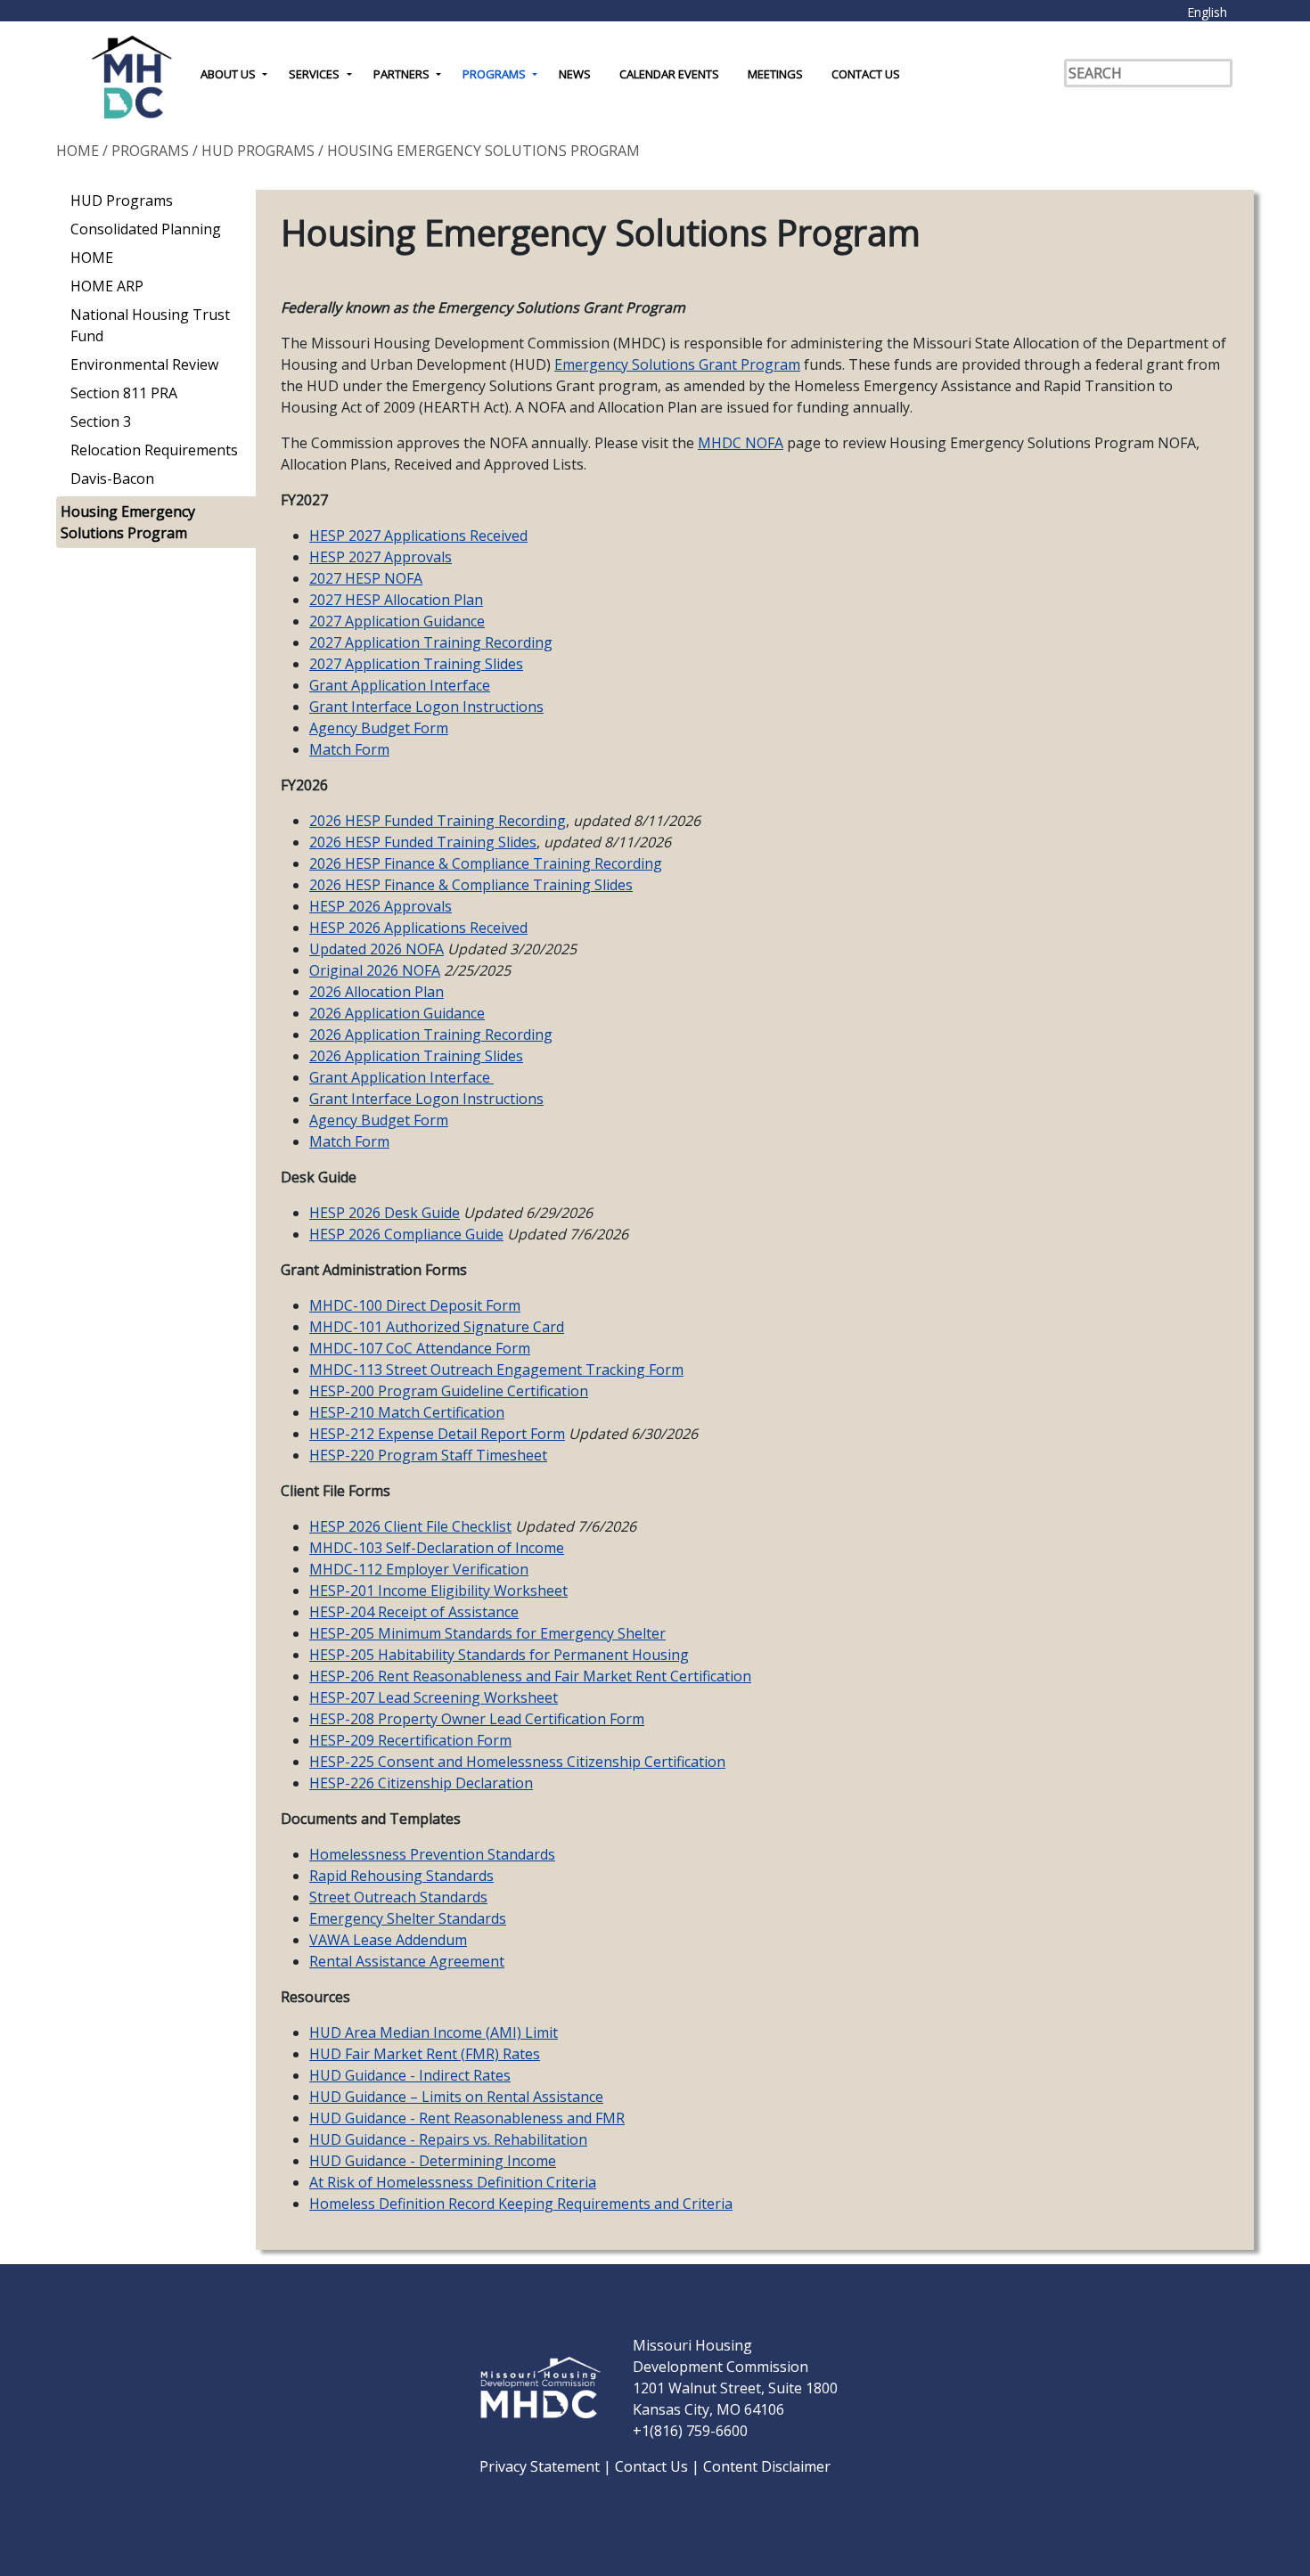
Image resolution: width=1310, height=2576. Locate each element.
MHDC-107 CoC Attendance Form (420, 1348)
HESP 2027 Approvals (381, 557)
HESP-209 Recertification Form (410, 1740)
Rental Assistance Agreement (407, 1961)
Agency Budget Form (379, 728)
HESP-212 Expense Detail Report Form (437, 1434)
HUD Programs (258, 151)
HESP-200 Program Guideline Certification (449, 1391)
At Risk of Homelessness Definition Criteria (453, 2182)
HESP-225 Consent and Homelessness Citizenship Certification (517, 1762)
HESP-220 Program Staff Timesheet (428, 1455)
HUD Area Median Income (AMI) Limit (434, 2032)
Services (314, 74)
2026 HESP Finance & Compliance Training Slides (471, 885)
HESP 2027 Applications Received (418, 536)
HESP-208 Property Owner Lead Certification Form (477, 1719)
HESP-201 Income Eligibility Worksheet (438, 1591)
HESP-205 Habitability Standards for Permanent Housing (499, 1655)
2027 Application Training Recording (431, 642)
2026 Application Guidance (397, 1013)
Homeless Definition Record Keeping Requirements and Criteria (521, 2204)
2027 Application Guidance (397, 621)
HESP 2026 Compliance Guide (406, 1234)
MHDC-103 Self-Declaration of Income (437, 1548)
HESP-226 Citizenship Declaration (421, 1783)
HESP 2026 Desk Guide (385, 1213)
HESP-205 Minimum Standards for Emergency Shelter (487, 1633)
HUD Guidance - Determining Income (433, 2161)
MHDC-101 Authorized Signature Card (437, 1327)
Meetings (775, 74)
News (575, 74)
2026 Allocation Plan (377, 992)
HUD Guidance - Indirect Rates (410, 2075)
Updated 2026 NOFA (377, 949)
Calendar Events (669, 74)
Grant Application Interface (400, 685)
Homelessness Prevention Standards (432, 1854)
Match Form (349, 749)
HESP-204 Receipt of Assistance (414, 1612)
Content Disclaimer (767, 2466)
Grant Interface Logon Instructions (426, 707)
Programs (494, 74)
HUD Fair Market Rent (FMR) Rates (425, 2054)
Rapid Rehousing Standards (401, 1876)
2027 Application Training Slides (416, 664)
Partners (401, 74)
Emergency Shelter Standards (408, 1918)
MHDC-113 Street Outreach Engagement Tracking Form (496, 1370)
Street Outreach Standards (398, 1897)
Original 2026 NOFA (375, 970)
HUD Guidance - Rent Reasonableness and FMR (467, 2118)
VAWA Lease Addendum (388, 1940)
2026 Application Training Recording (431, 1034)
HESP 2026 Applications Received (418, 928)
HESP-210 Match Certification (407, 1412)
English (1207, 12)
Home (78, 151)
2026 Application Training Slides (416, 1056)
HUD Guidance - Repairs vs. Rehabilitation (448, 2139)
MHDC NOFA (741, 443)
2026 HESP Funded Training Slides (423, 842)
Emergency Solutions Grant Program (677, 364)
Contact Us (866, 74)
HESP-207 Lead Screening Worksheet (434, 1697)
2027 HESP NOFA (366, 578)
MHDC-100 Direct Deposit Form (415, 1305)
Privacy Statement (541, 2466)
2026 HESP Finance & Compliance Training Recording (486, 863)
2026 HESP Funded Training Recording (438, 821)
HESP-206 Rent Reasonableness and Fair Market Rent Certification (530, 1676)
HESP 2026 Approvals (381, 906)
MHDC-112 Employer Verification (419, 1569)
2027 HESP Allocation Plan (396, 600)
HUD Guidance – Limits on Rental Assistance (456, 2097)
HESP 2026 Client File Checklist (410, 1526)
